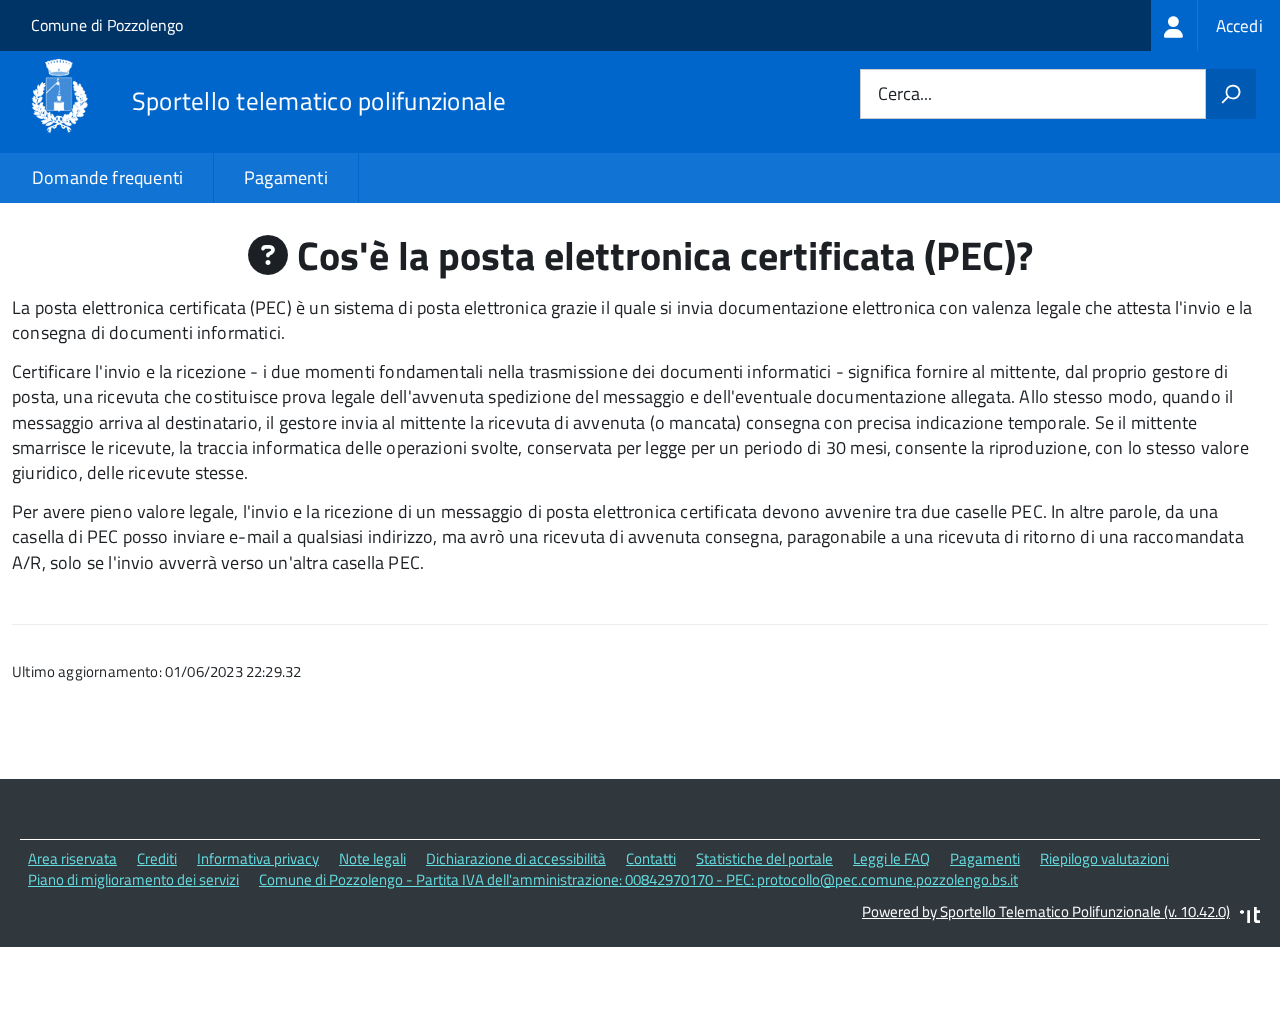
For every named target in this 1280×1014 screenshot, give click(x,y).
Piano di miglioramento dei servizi (133, 879)
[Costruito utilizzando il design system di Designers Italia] (1250, 917)
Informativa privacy (258, 858)
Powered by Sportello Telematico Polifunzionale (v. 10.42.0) (1046, 911)
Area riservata (72, 858)
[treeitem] (1215, 25)
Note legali (372, 858)
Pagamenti (286, 177)
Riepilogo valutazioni (1104, 858)
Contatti (651, 858)
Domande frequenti (107, 177)
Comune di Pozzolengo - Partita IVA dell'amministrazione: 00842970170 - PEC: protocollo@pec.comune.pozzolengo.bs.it (638, 879)
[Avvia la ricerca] (1231, 94)
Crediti (157, 858)
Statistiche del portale (764, 858)
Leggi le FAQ (891, 858)
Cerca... (905, 94)
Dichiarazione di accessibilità (516, 858)
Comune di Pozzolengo (107, 25)
